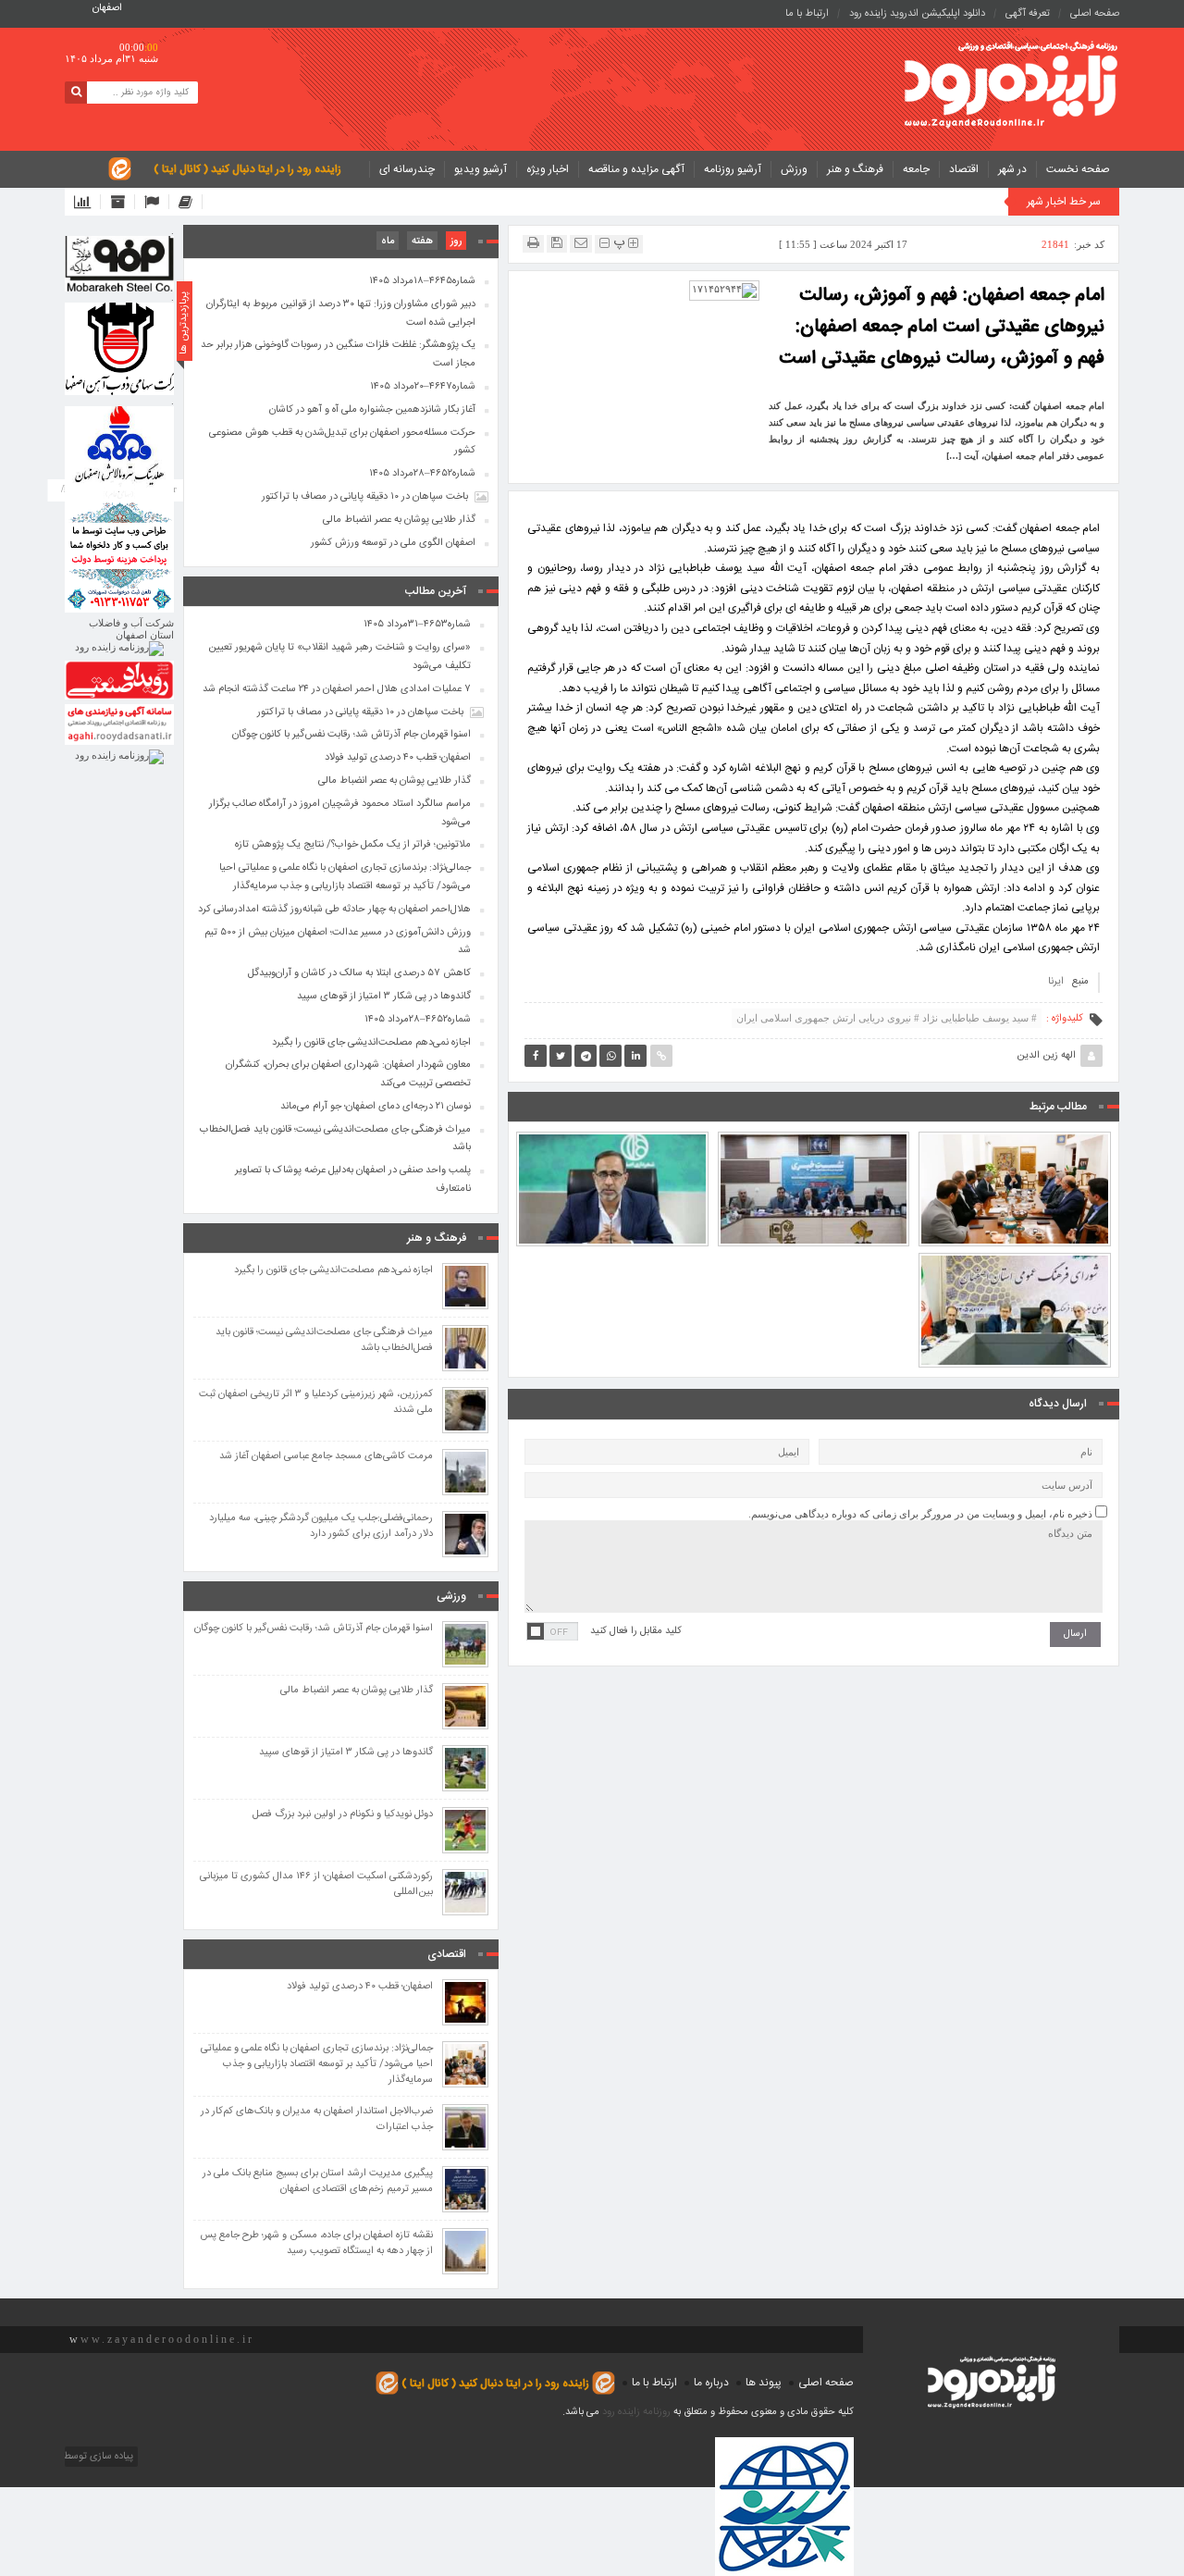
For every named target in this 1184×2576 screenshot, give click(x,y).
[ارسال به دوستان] (581, 243)
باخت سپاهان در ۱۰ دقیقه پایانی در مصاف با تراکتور (365, 497)
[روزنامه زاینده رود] (1011, 87)
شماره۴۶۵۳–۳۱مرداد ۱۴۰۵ (417, 625)
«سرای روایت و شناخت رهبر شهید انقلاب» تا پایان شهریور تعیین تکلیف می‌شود (339, 657)
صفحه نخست (1078, 169)
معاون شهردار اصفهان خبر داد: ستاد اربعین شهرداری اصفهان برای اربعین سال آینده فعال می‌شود (612, 1138)
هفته (422, 241)
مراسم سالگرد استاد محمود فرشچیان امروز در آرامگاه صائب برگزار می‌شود (340, 813)
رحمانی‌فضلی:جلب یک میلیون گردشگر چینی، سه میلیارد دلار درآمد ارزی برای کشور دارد (321, 1527)
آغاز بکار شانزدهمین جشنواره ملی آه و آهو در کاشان (372, 410)
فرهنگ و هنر (855, 169)
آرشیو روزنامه (733, 169)
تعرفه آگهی (1028, 14)
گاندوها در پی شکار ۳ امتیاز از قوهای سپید (384, 997)
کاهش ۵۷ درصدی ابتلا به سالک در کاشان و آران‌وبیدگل (359, 973)
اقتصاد (964, 169)
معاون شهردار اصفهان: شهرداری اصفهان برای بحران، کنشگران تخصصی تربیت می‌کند (348, 1074)
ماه (388, 241)
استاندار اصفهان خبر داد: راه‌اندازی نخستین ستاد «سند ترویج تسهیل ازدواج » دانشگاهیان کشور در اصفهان (1015, 1259)
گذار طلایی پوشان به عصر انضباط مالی (399, 520)
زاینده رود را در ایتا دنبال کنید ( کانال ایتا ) (247, 169)
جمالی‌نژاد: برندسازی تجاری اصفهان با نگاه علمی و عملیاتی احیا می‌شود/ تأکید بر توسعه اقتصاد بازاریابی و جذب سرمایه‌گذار (1015, 1130)
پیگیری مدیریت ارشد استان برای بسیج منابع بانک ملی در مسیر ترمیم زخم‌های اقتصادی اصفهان (318, 2182)
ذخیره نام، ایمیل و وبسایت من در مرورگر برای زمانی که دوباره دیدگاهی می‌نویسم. (920, 1514)
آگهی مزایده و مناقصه (636, 169)
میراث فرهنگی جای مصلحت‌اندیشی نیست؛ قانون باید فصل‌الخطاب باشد (335, 1139)
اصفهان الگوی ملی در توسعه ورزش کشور (393, 543)
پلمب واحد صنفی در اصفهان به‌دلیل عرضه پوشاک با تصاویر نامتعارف (353, 1180)
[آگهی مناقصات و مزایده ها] (157, 202)
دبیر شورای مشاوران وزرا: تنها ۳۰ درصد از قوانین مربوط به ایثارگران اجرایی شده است (341, 314)
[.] (119, 264)
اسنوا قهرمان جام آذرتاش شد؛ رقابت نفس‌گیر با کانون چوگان (351, 735)
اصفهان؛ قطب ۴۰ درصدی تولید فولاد (398, 758)
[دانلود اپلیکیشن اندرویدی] (87, 202)
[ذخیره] (557, 243)
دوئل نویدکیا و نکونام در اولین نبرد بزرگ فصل (343, 1815)
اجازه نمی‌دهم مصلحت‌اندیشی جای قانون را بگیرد (371, 1043)
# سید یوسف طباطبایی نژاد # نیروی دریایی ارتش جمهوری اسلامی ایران (887, 1018)
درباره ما (711, 2383)
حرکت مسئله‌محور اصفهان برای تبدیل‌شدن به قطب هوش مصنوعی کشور (342, 442)
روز (456, 241)
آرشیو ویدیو (481, 169)
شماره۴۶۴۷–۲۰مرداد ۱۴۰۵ (423, 387)
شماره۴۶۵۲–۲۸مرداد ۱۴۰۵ (422, 474)
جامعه (916, 169)
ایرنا (1056, 982)
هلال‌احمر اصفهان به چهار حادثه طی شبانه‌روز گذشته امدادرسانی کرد (334, 910)
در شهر (1012, 169)
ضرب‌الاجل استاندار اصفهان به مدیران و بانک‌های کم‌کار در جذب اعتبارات (317, 2120)
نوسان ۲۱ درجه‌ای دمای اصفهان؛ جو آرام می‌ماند (376, 1107)
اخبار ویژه (548, 169)
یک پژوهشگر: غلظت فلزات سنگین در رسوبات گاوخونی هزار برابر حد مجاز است (338, 354)
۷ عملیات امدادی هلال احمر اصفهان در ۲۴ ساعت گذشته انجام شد (337, 689)
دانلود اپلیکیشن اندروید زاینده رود (917, 14)
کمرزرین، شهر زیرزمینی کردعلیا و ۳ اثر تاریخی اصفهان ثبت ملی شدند (316, 1403)
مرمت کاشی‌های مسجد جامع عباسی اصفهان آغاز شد (326, 1457)
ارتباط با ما (807, 14)
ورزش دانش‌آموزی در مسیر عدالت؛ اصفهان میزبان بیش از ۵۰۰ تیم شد (814, 1146)
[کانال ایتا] (191, 202)
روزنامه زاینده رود (636, 2412)
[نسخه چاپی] (533, 243)
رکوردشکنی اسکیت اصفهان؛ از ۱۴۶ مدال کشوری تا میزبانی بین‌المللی (316, 1885)
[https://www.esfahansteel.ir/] (119, 349)
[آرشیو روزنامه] (123, 202)
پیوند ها (764, 2383)
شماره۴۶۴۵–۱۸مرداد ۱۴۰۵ (422, 281)
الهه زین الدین (1046, 1056)
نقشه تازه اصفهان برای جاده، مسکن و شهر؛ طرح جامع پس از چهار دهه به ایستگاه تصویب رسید (316, 2244)
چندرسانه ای (407, 169)
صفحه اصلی (1095, 14)
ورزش (794, 169)
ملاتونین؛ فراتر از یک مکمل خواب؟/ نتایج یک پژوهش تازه (353, 845)
